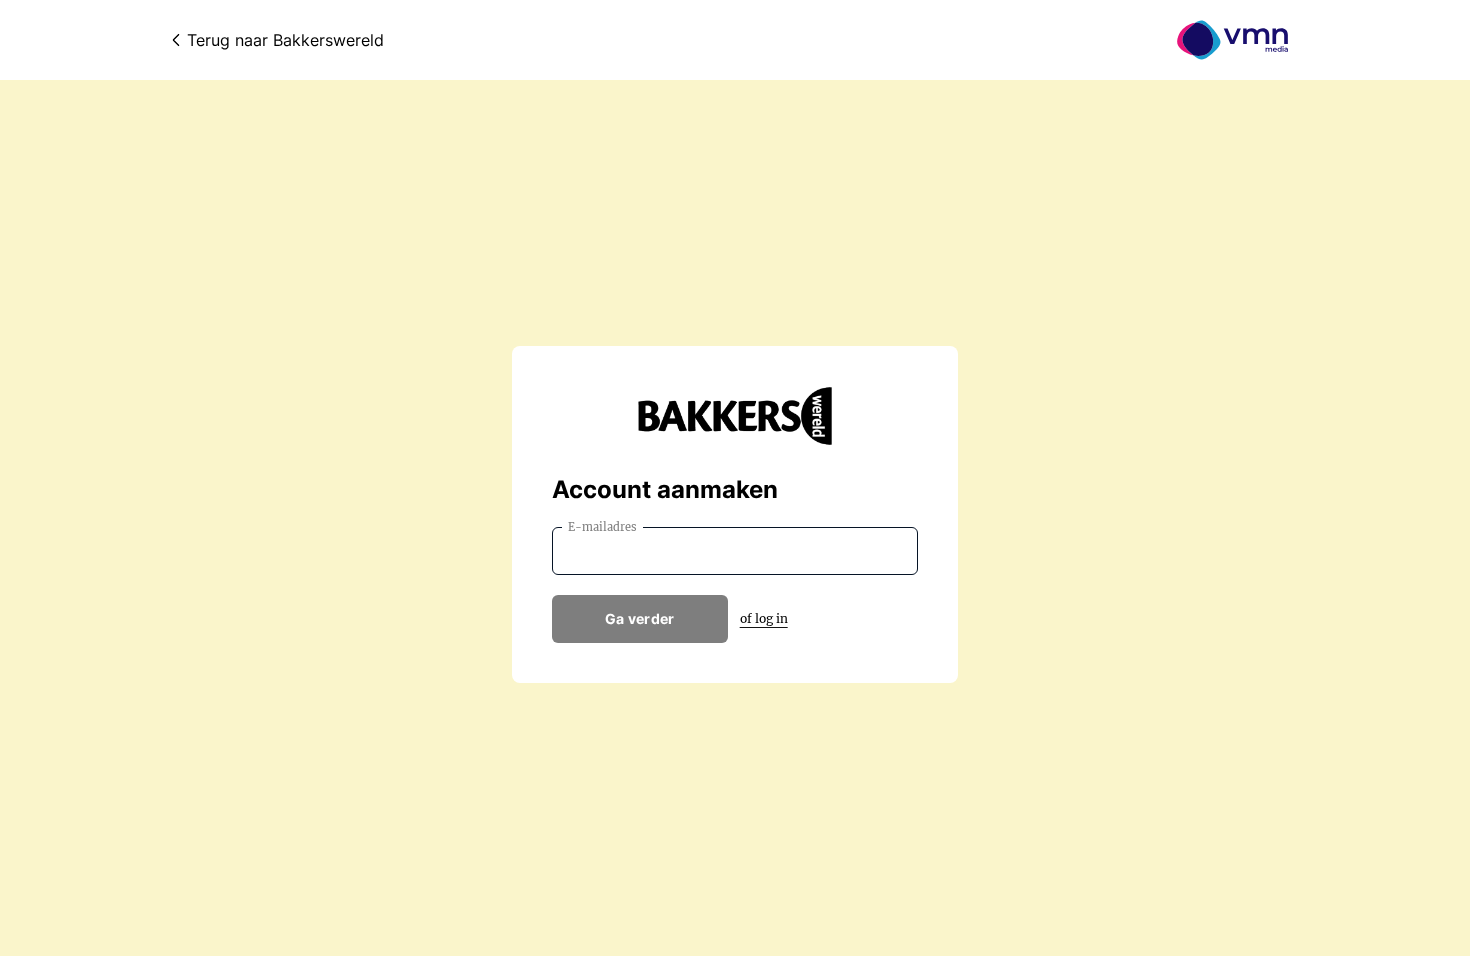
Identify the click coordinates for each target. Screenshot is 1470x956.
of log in (764, 618)
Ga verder (640, 618)
